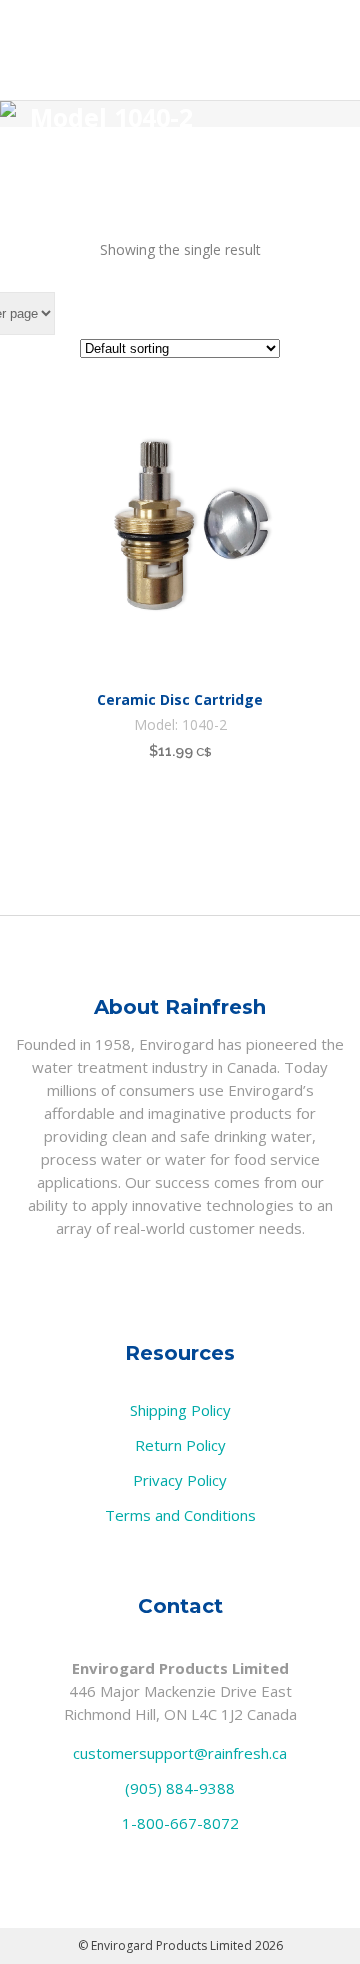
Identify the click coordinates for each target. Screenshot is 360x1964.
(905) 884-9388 (180, 1788)
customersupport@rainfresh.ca (180, 1753)
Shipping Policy (180, 1410)
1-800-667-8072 (180, 1823)
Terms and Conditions (180, 1515)
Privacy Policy (180, 1480)
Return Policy (180, 1445)
